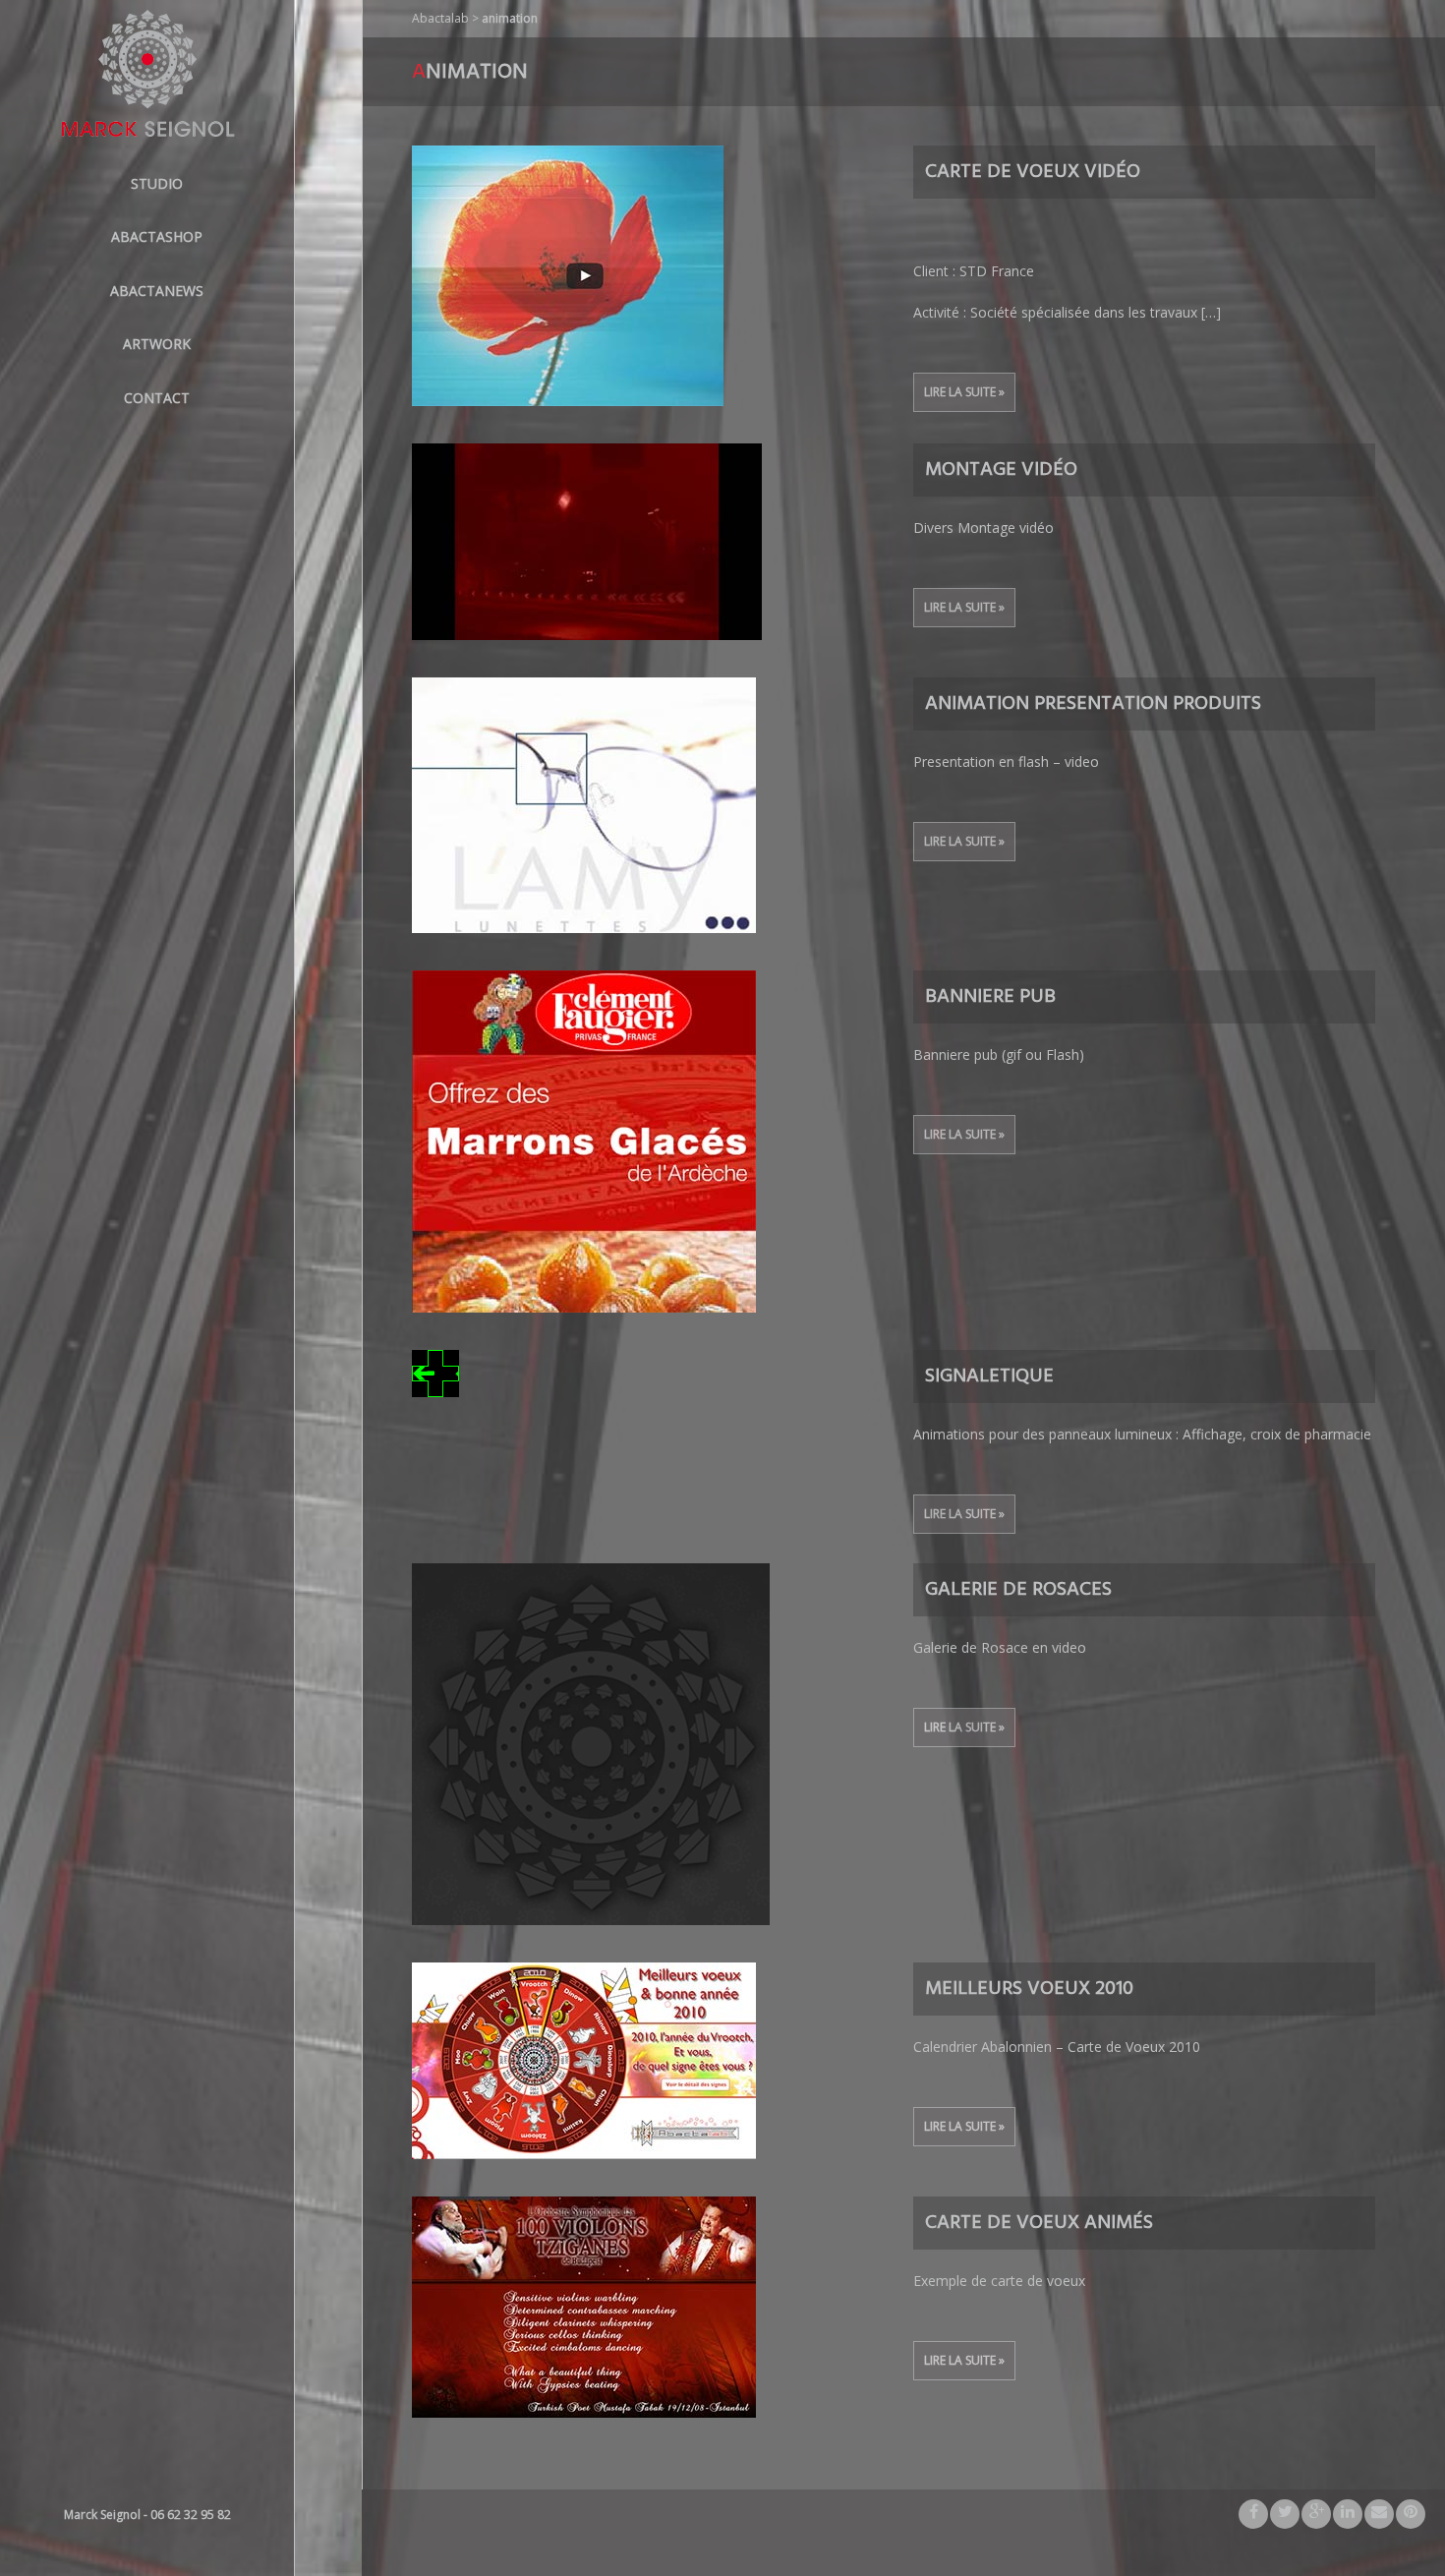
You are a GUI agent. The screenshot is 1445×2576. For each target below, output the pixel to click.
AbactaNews (157, 291)
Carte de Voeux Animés (1039, 2223)
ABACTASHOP (157, 236)
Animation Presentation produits (1093, 704)
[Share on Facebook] (1253, 2514)
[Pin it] (1411, 2514)
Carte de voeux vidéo (1033, 172)
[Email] (1379, 2514)
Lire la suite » (964, 392)
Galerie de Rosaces (1018, 1590)
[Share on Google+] (1316, 2514)
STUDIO (157, 183)
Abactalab (440, 18)
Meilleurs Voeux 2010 (1029, 1989)
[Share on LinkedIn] (1348, 2514)
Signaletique (989, 1376)
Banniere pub (990, 997)
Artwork (157, 344)
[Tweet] (1285, 2514)
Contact (157, 398)
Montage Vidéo (1001, 470)
